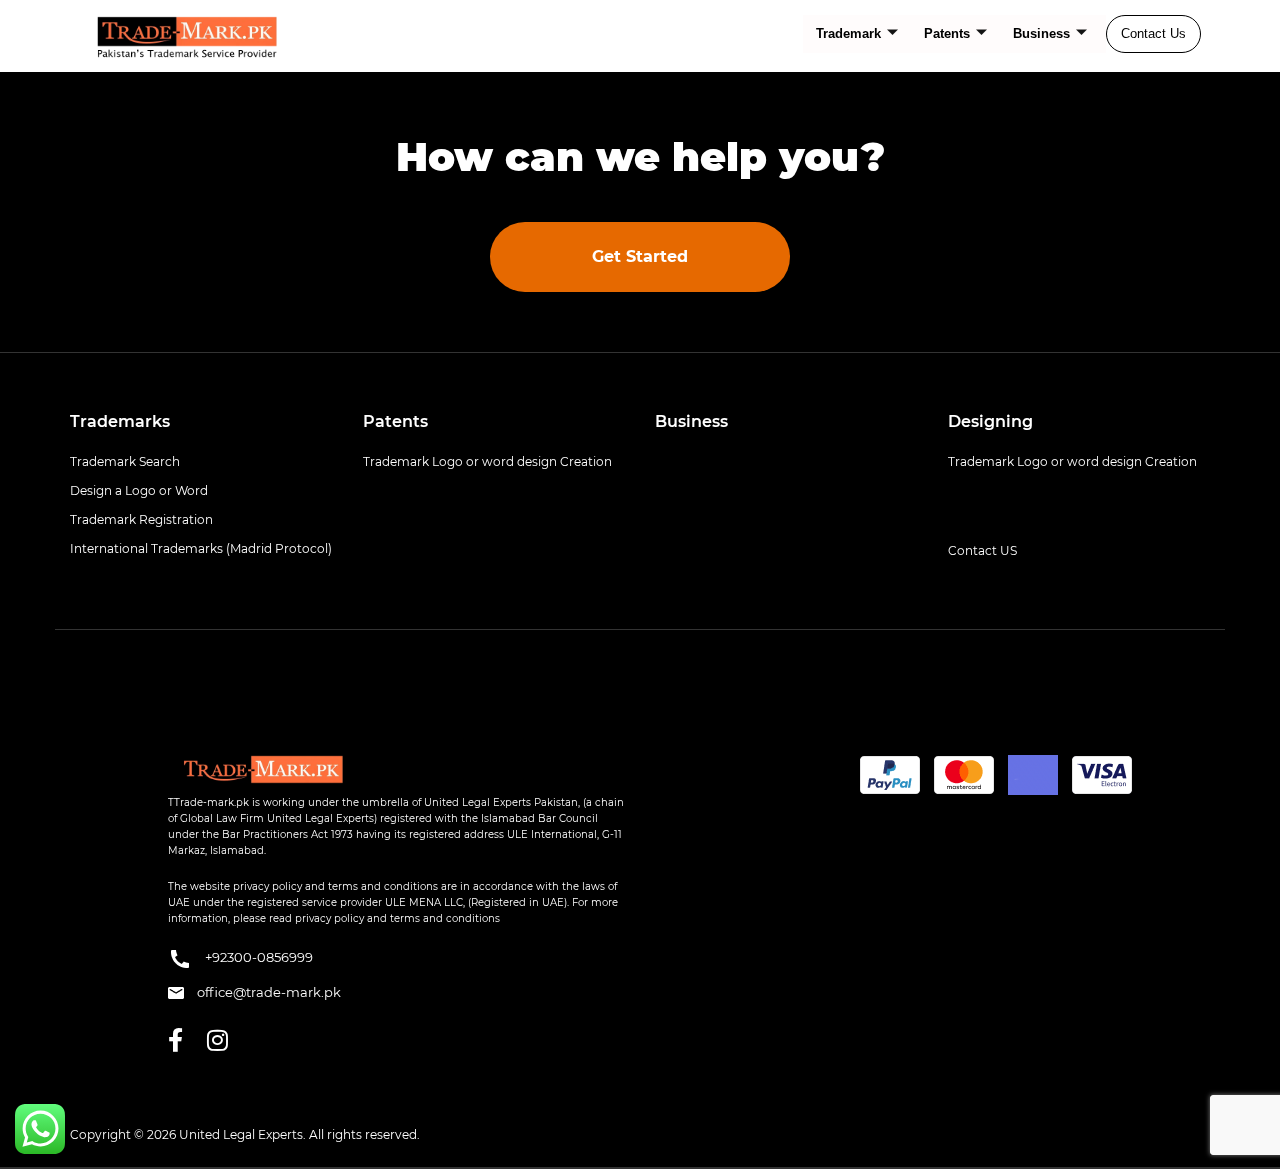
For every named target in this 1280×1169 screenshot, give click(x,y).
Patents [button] (395, 421)
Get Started (640, 256)
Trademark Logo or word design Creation (487, 461)
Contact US (982, 550)
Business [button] (691, 421)
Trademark (848, 33)
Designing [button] (990, 421)
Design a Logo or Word (139, 490)
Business (1041, 33)
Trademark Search (125, 461)
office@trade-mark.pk (267, 992)
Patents (947, 33)
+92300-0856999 (257, 957)
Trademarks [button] (120, 421)
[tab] (201, 422)
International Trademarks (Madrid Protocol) (201, 548)
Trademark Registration (141, 519)
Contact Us (1153, 33)
